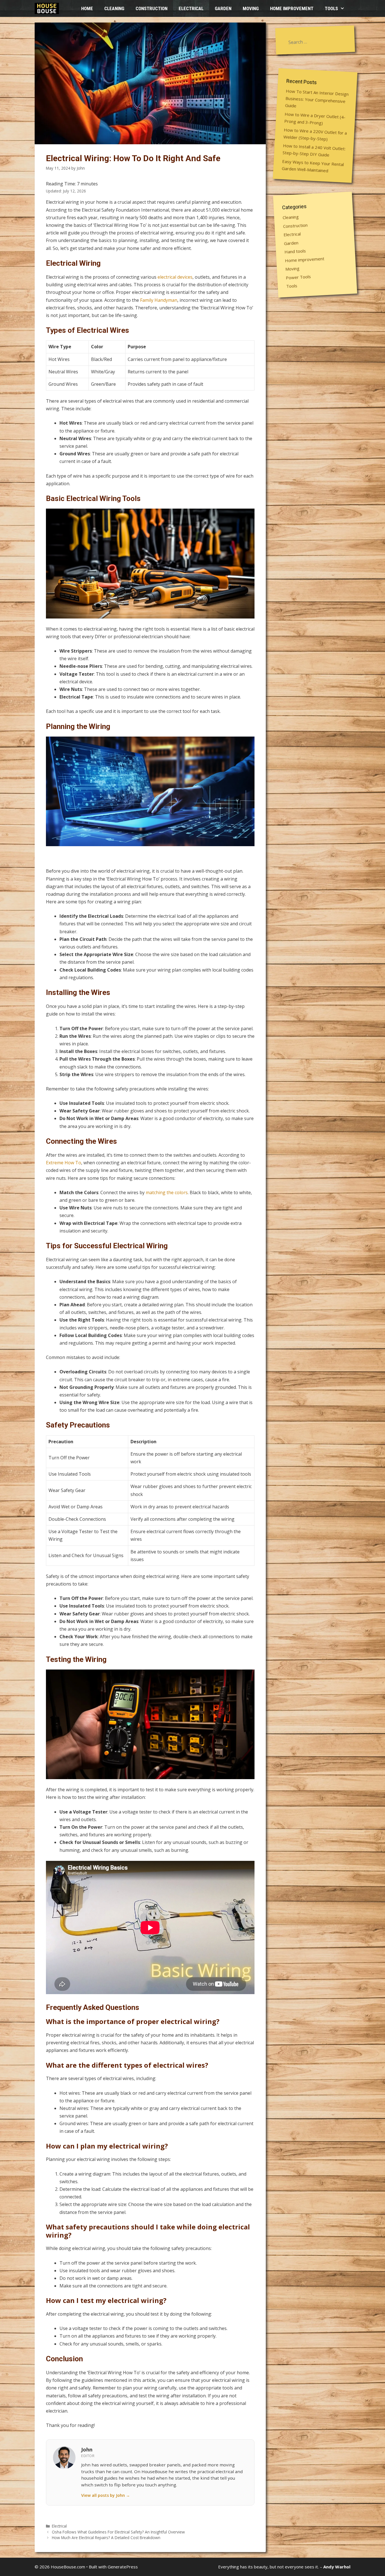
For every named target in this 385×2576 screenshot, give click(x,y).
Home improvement (292, 8)
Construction (151, 8)
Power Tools (298, 277)
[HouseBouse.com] (48, 8)
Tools (331, 8)
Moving (251, 8)
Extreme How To (64, 1163)
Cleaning (114, 8)
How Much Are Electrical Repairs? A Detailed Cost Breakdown (106, 2538)
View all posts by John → (106, 2495)
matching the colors (167, 1192)
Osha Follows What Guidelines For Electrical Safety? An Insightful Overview (118, 2532)
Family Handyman (159, 300)
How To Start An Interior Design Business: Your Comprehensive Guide (317, 98)
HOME (87, 8)
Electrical (191, 8)
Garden (223, 8)
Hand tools (295, 251)
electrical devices (175, 277)
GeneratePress (123, 2567)
